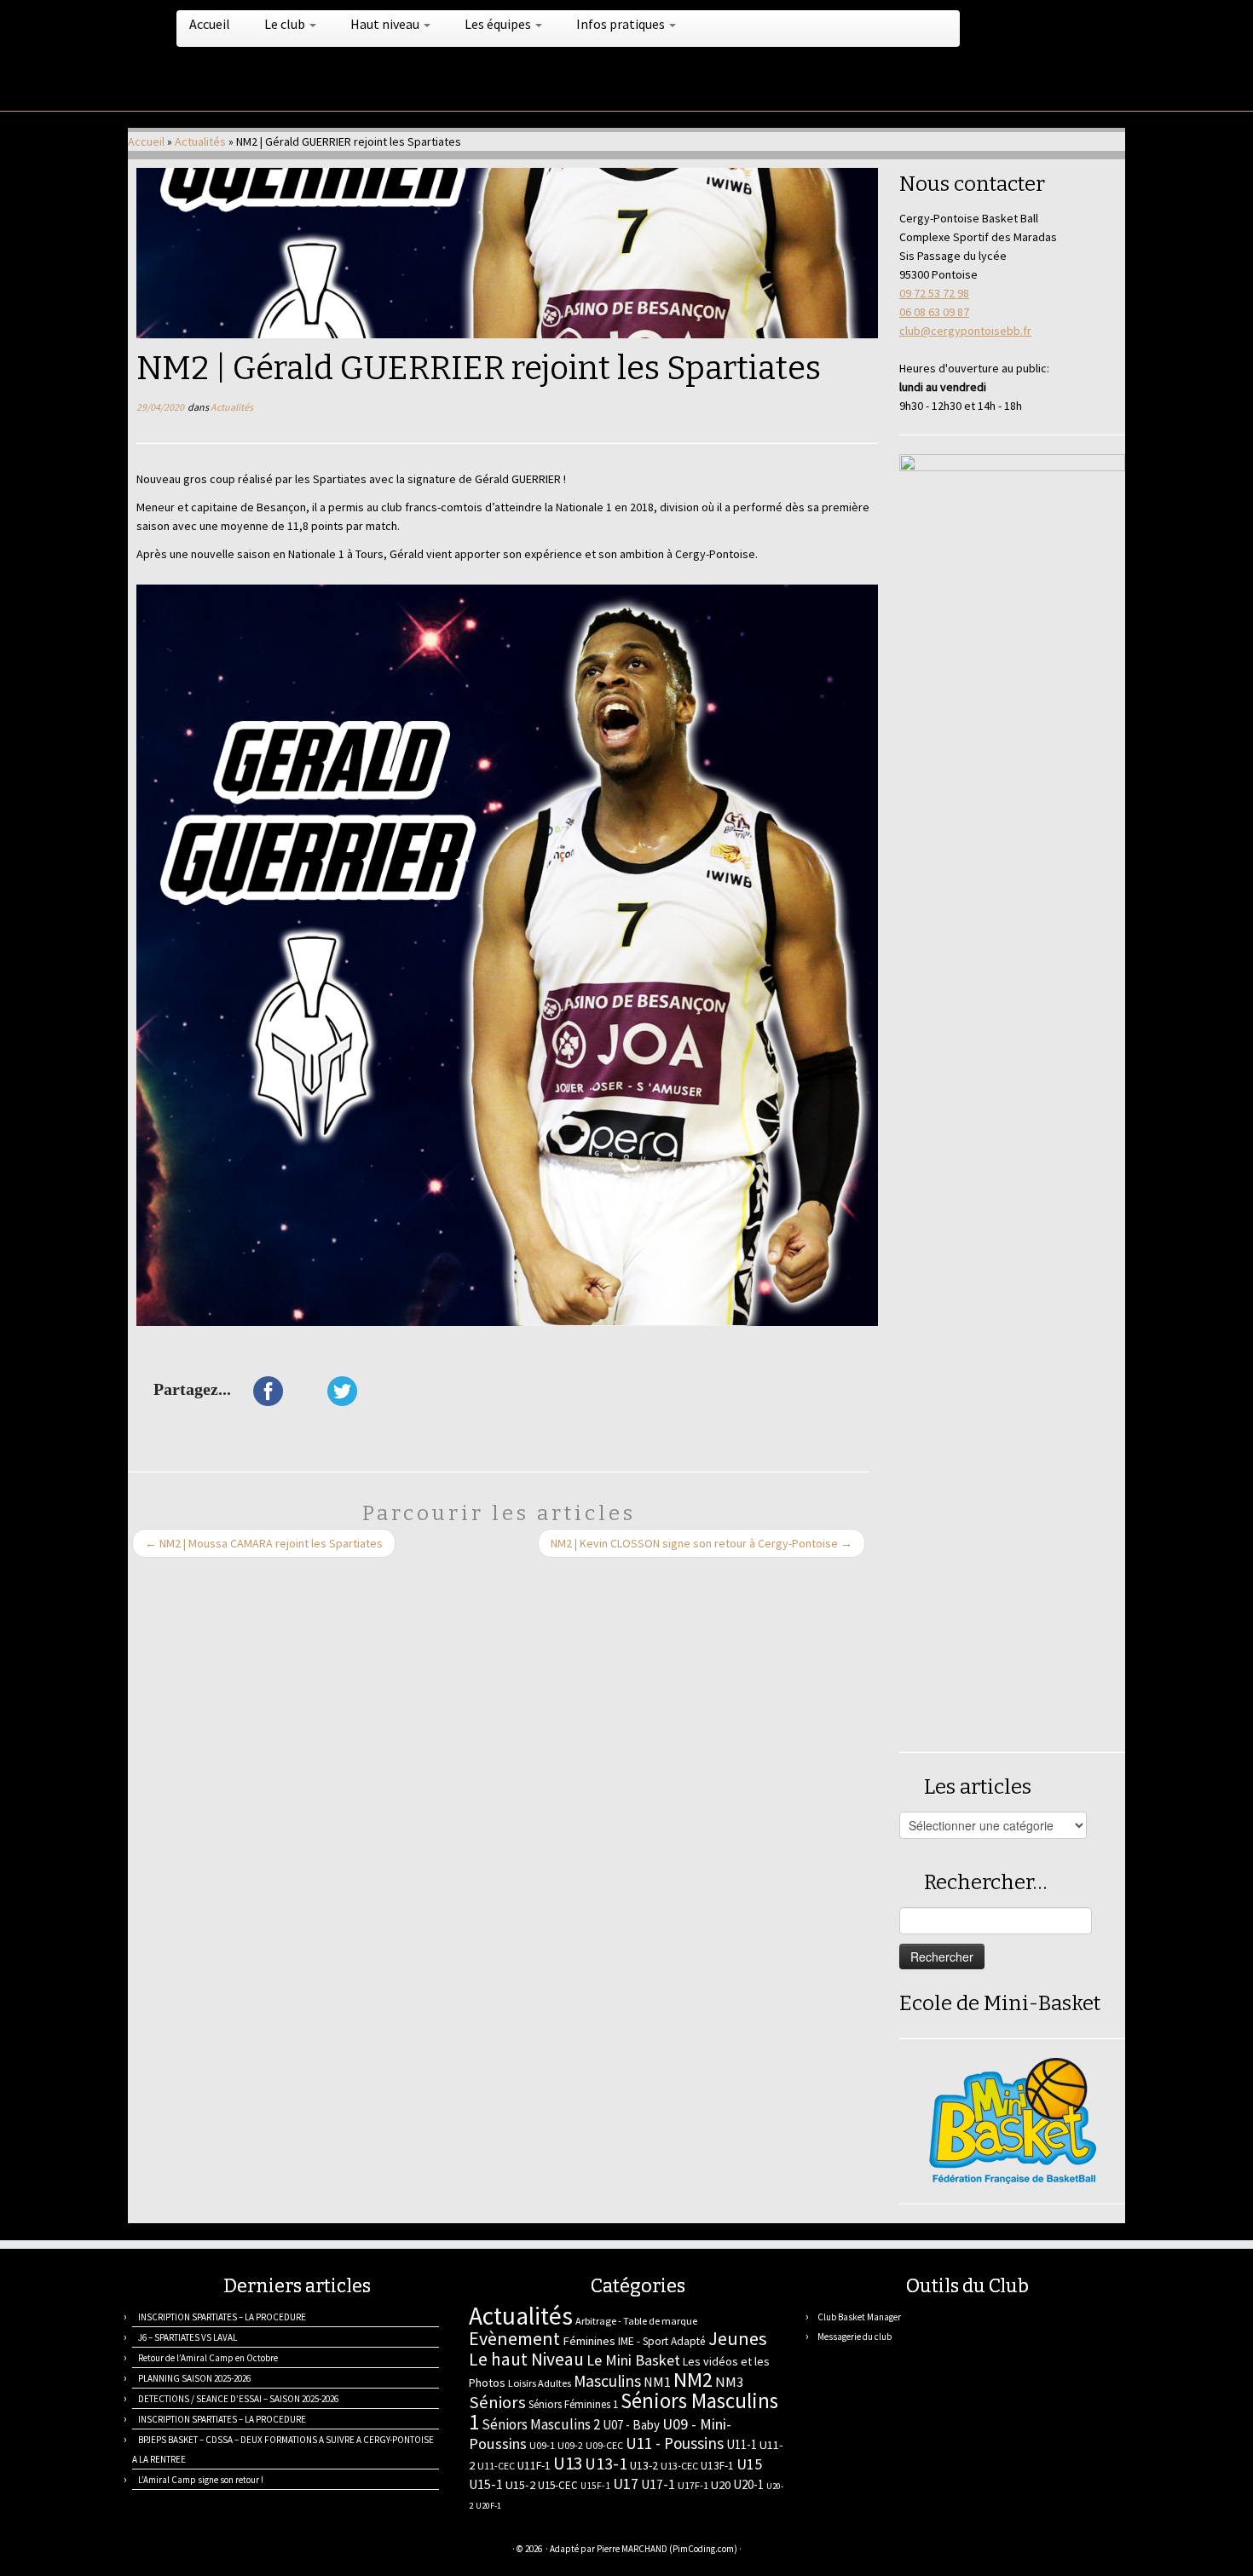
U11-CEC (496, 2466)
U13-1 (606, 2464)
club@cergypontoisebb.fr (965, 331)
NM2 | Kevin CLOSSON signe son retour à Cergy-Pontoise (702, 1543)
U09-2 (570, 2445)
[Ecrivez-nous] (160, 2551)
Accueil (210, 24)
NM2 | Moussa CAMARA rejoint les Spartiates (264, 1543)
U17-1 (658, 2484)
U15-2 (520, 2485)
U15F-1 (595, 2486)
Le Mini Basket (633, 2360)
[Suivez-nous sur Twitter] (181, 2551)
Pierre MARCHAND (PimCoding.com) (667, 2549)
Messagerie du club (855, 2337)
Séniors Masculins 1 (624, 2412)
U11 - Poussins (675, 2443)
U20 (721, 2485)
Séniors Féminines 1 (573, 2404)
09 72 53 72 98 (934, 293)
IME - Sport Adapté (662, 2341)
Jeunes (738, 2338)
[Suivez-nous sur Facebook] (202, 2551)
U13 (568, 2463)
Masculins (607, 2381)
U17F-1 (693, 2485)
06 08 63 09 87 (934, 312)
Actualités (200, 141)
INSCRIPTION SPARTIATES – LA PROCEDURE (222, 2317)
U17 (626, 2484)
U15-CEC (558, 2485)
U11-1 (742, 2444)
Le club (286, 24)
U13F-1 (717, 2466)
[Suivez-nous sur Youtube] (245, 2551)
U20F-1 (488, 2506)
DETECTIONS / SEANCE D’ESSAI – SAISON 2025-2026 (238, 2399)
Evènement (514, 2338)
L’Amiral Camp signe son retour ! (201, 2480)
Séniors (497, 2402)
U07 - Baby (631, 2425)
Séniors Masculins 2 (541, 2424)
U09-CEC (604, 2445)
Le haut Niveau (526, 2359)
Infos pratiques (622, 24)
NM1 (657, 2382)
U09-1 (542, 2445)
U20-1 (748, 2484)
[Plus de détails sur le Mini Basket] (1013, 2119)
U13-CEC (679, 2466)
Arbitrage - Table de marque (636, 2321)
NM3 (729, 2382)
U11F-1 (534, 2465)
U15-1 (486, 2484)
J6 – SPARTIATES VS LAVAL (188, 2337)
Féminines (589, 2341)
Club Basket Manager (859, 2317)
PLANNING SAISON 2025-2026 (194, 2378)
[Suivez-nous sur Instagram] (224, 2551)
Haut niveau (386, 24)
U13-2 (644, 2465)
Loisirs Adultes (540, 2383)
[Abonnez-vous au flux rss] (139, 2551)
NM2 (693, 2380)
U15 (749, 2464)
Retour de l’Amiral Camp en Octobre (208, 2358)
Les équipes (499, 24)
